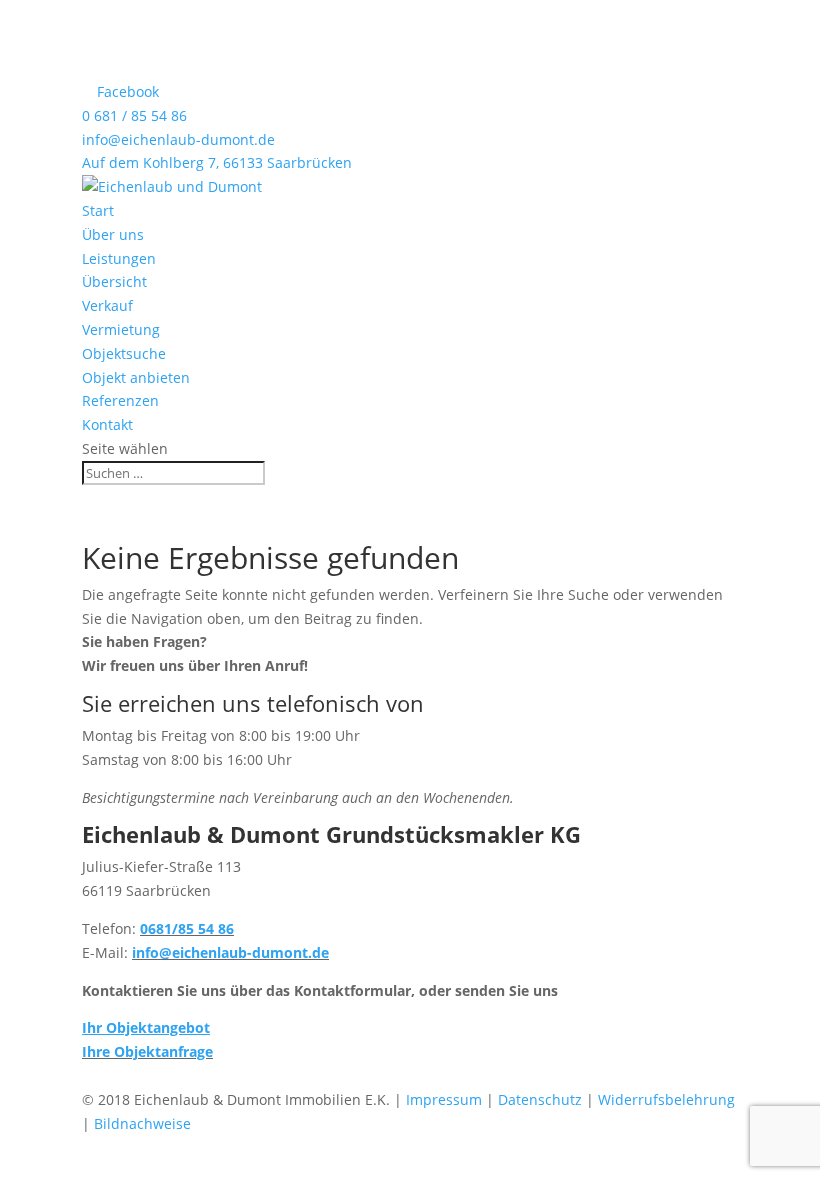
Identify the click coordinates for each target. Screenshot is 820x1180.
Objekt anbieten (136, 377)
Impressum (444, 1099)
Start (98, 210)
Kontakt (107, 424)
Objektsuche (124, 353)
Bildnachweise (142, 1123)
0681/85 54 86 (187, 928)
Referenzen (120, 400)
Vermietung (121, 329)
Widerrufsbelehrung (666, 1099)
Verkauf (107, 305)
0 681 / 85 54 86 (134, 115)
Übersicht (114, 281)
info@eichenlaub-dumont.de (178, 139)
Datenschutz (540, 1099)
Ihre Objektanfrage (147, 1051)
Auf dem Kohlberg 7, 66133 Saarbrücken (217, 162)
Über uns (113, 234)
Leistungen (119, 258)
